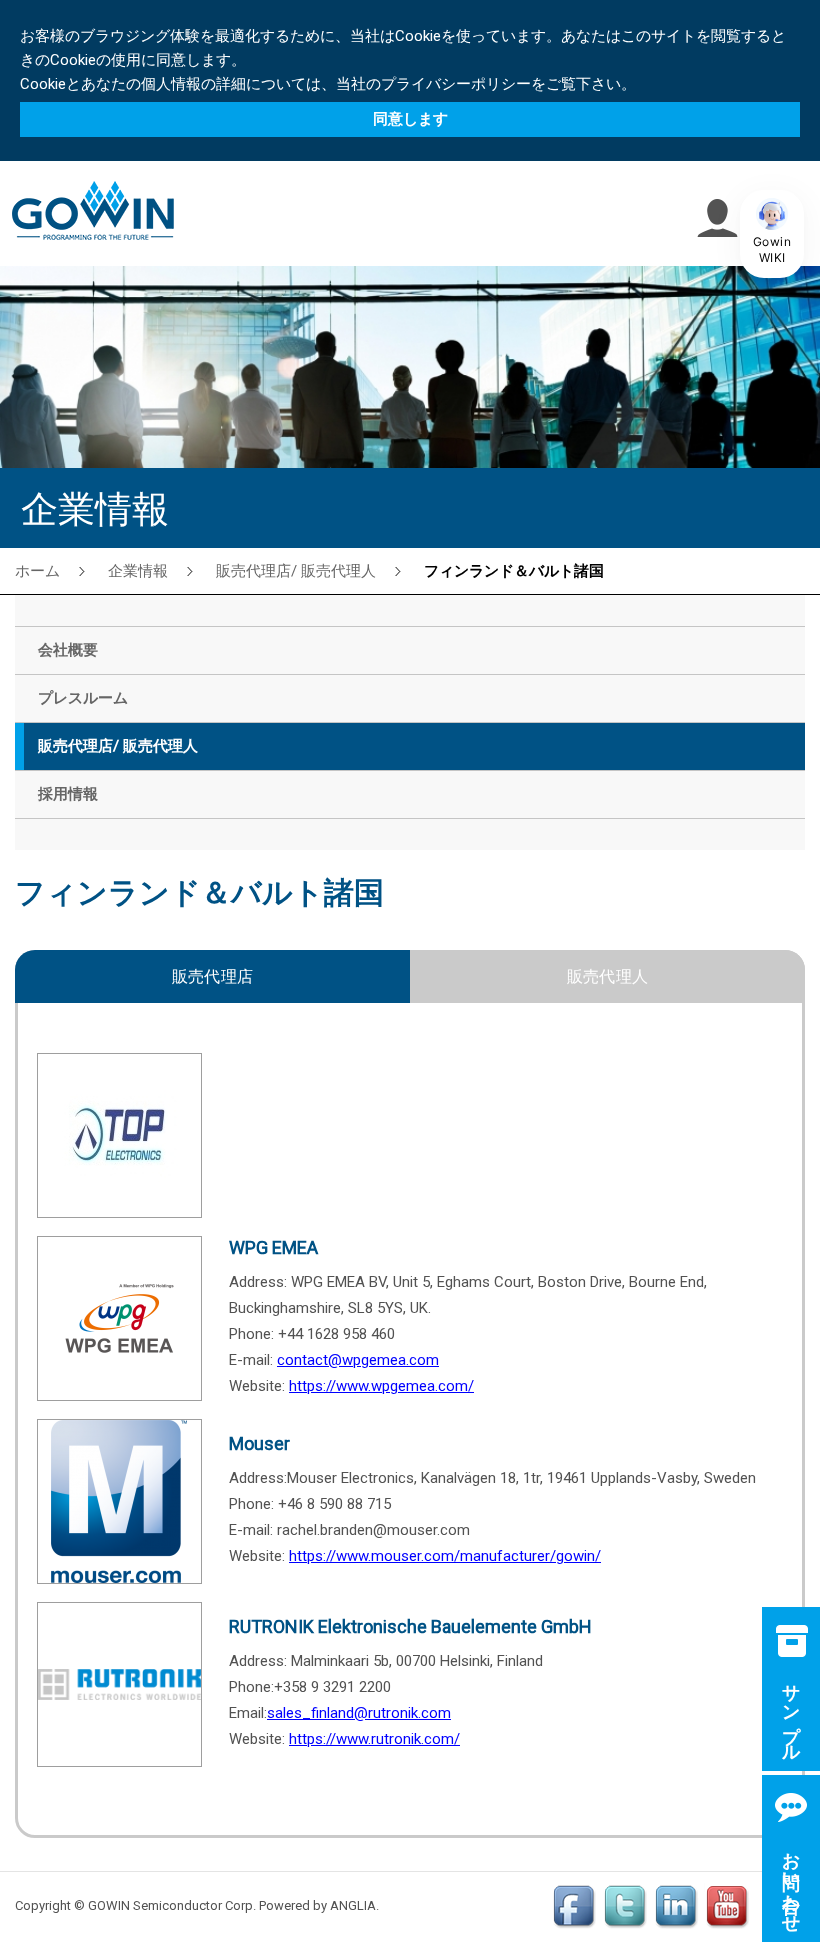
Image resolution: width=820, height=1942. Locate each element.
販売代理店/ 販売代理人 (296, 570)
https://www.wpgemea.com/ (381, 1386)
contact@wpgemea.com (358, 1360)
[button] (772, 234)
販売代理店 (212, 976)
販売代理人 (607, 976)
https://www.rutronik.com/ (374, 1739)
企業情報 (138, 570)
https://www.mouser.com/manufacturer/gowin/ (445, 1556)
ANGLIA (353, 1905)
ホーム (37, 570)
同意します (410, 119)
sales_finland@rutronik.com (359, 1713)
